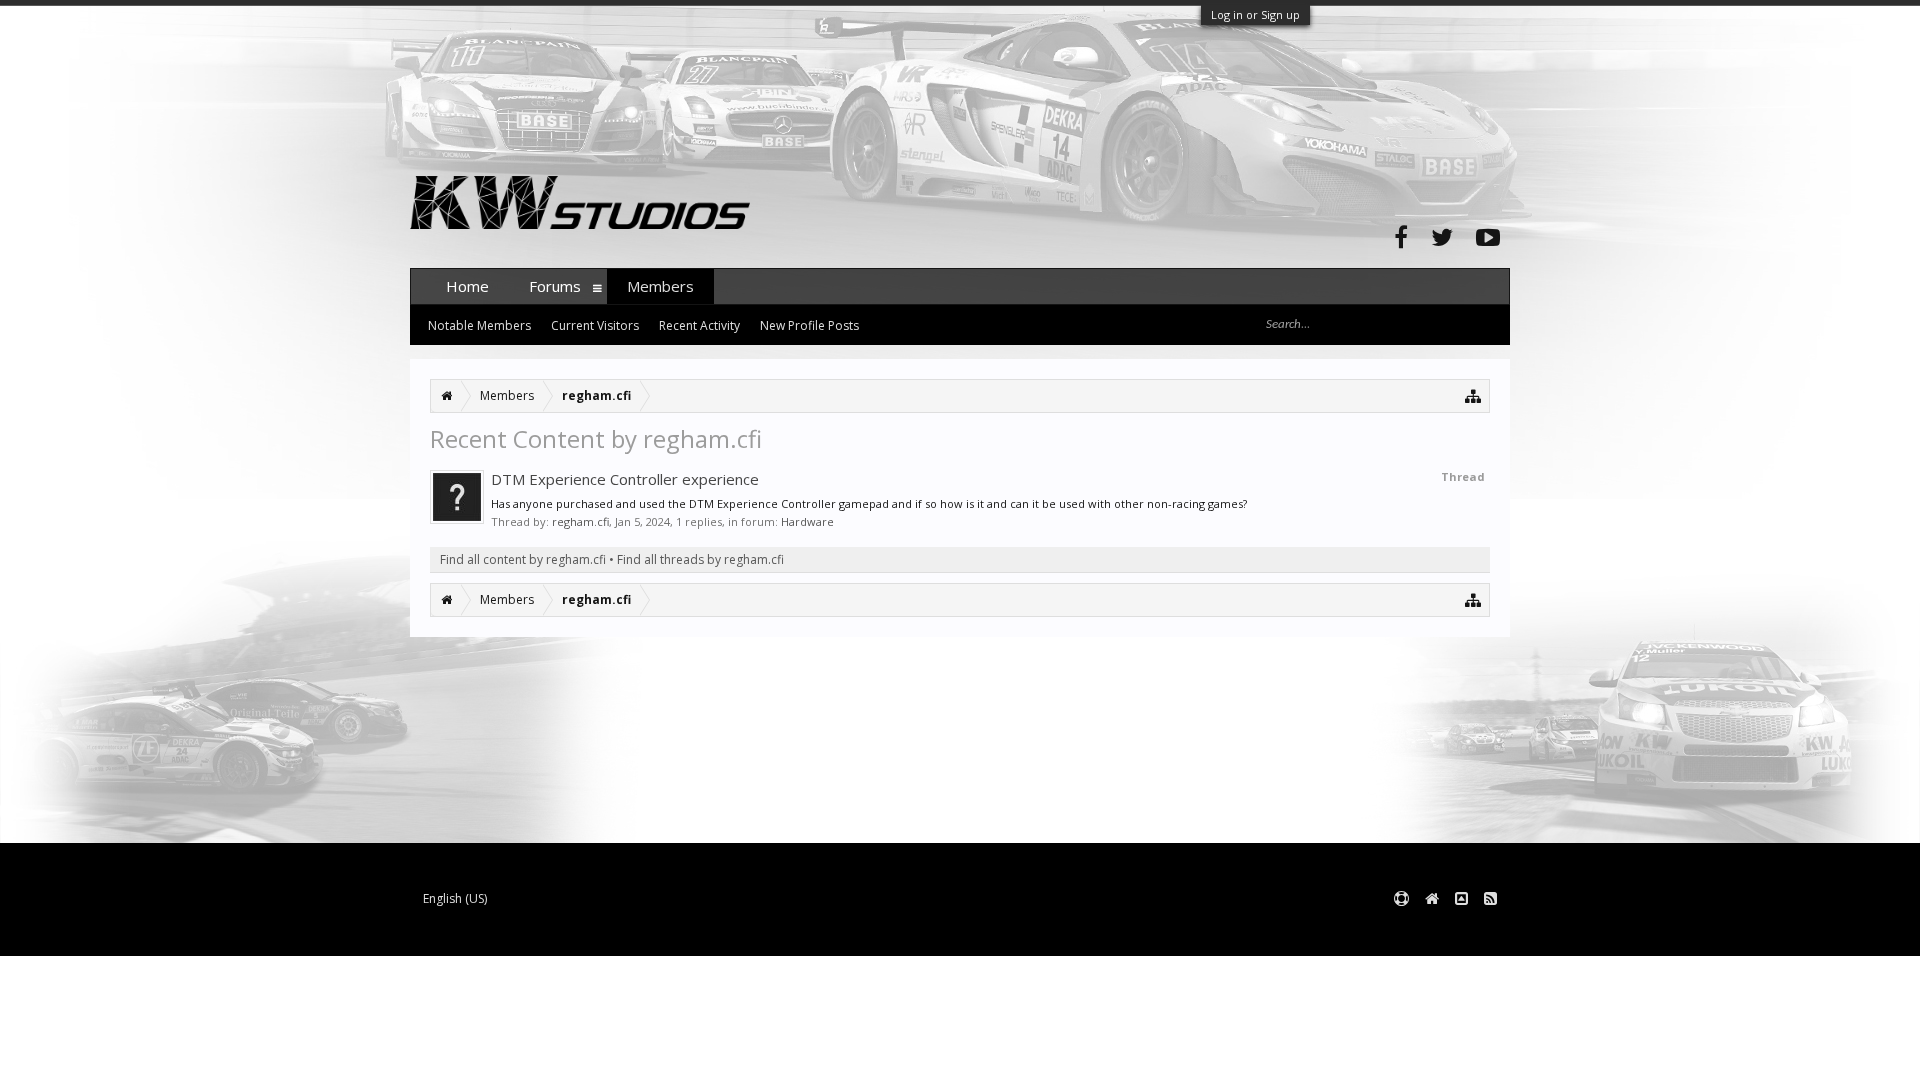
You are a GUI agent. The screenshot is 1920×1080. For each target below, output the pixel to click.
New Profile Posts (809, 325)
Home (467, 286)
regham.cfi (580, 521)
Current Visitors (595, 325)
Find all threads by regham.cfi (700, 559)
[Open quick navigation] (1473, 395)
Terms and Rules (1460, 931)
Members (660, 286)
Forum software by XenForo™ (561, 931)
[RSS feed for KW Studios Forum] (1490, 899)
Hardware (807, 521)
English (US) (455, 898)
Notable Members (479, 325)
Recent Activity (699, 325)
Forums (555, 286)
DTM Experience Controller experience (625, 479)
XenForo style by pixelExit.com (803, 931)
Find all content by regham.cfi (523, 559)
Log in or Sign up (1255, 14)
